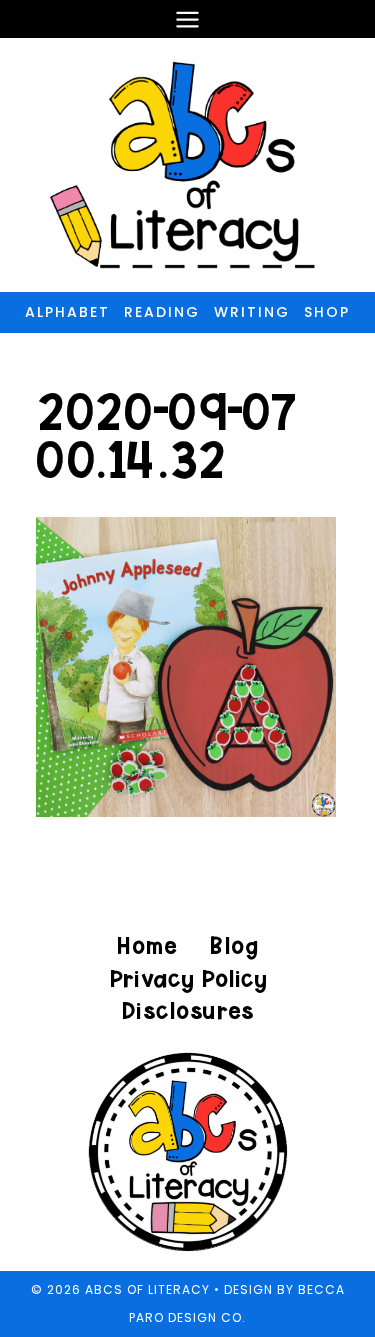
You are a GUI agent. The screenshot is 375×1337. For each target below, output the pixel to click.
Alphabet (67, 312)
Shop (327, 312)
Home (147, 945)
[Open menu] (188, 19)
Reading (162, 312)
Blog (233, 945)
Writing (252, 312)
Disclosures (187, 1010)
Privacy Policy (188, 978)
